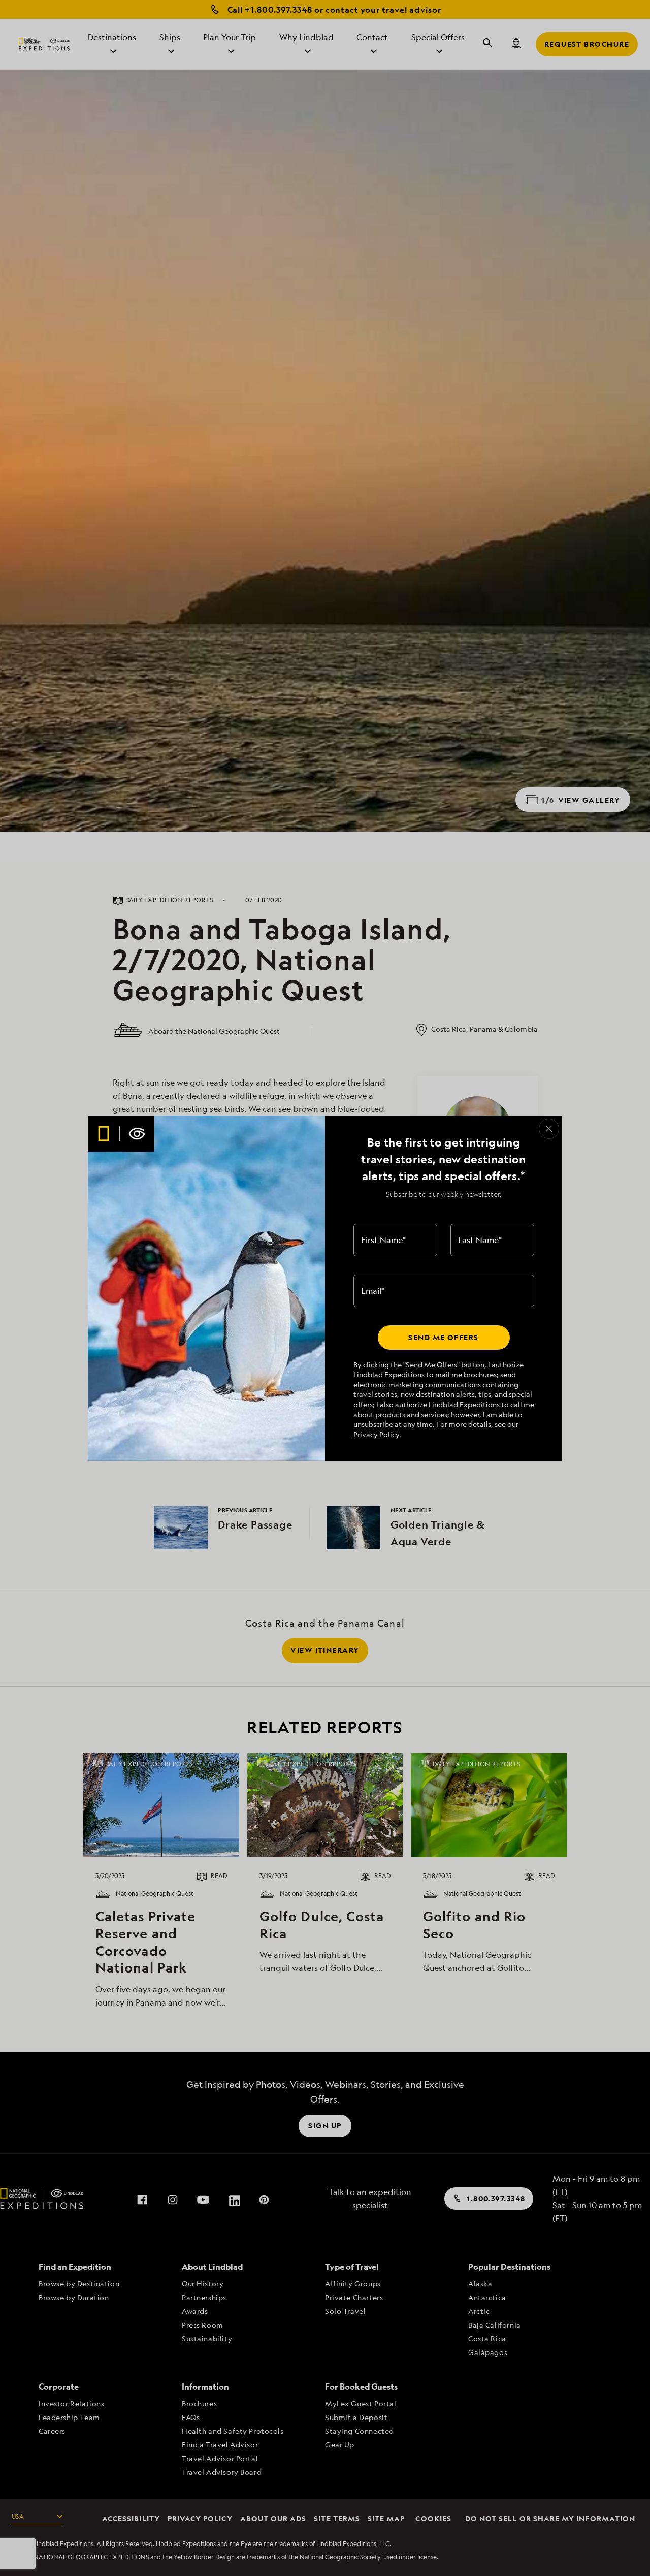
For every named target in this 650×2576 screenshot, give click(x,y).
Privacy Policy (376, 1434)
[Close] (549, 1129)
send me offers (443, 1337)
